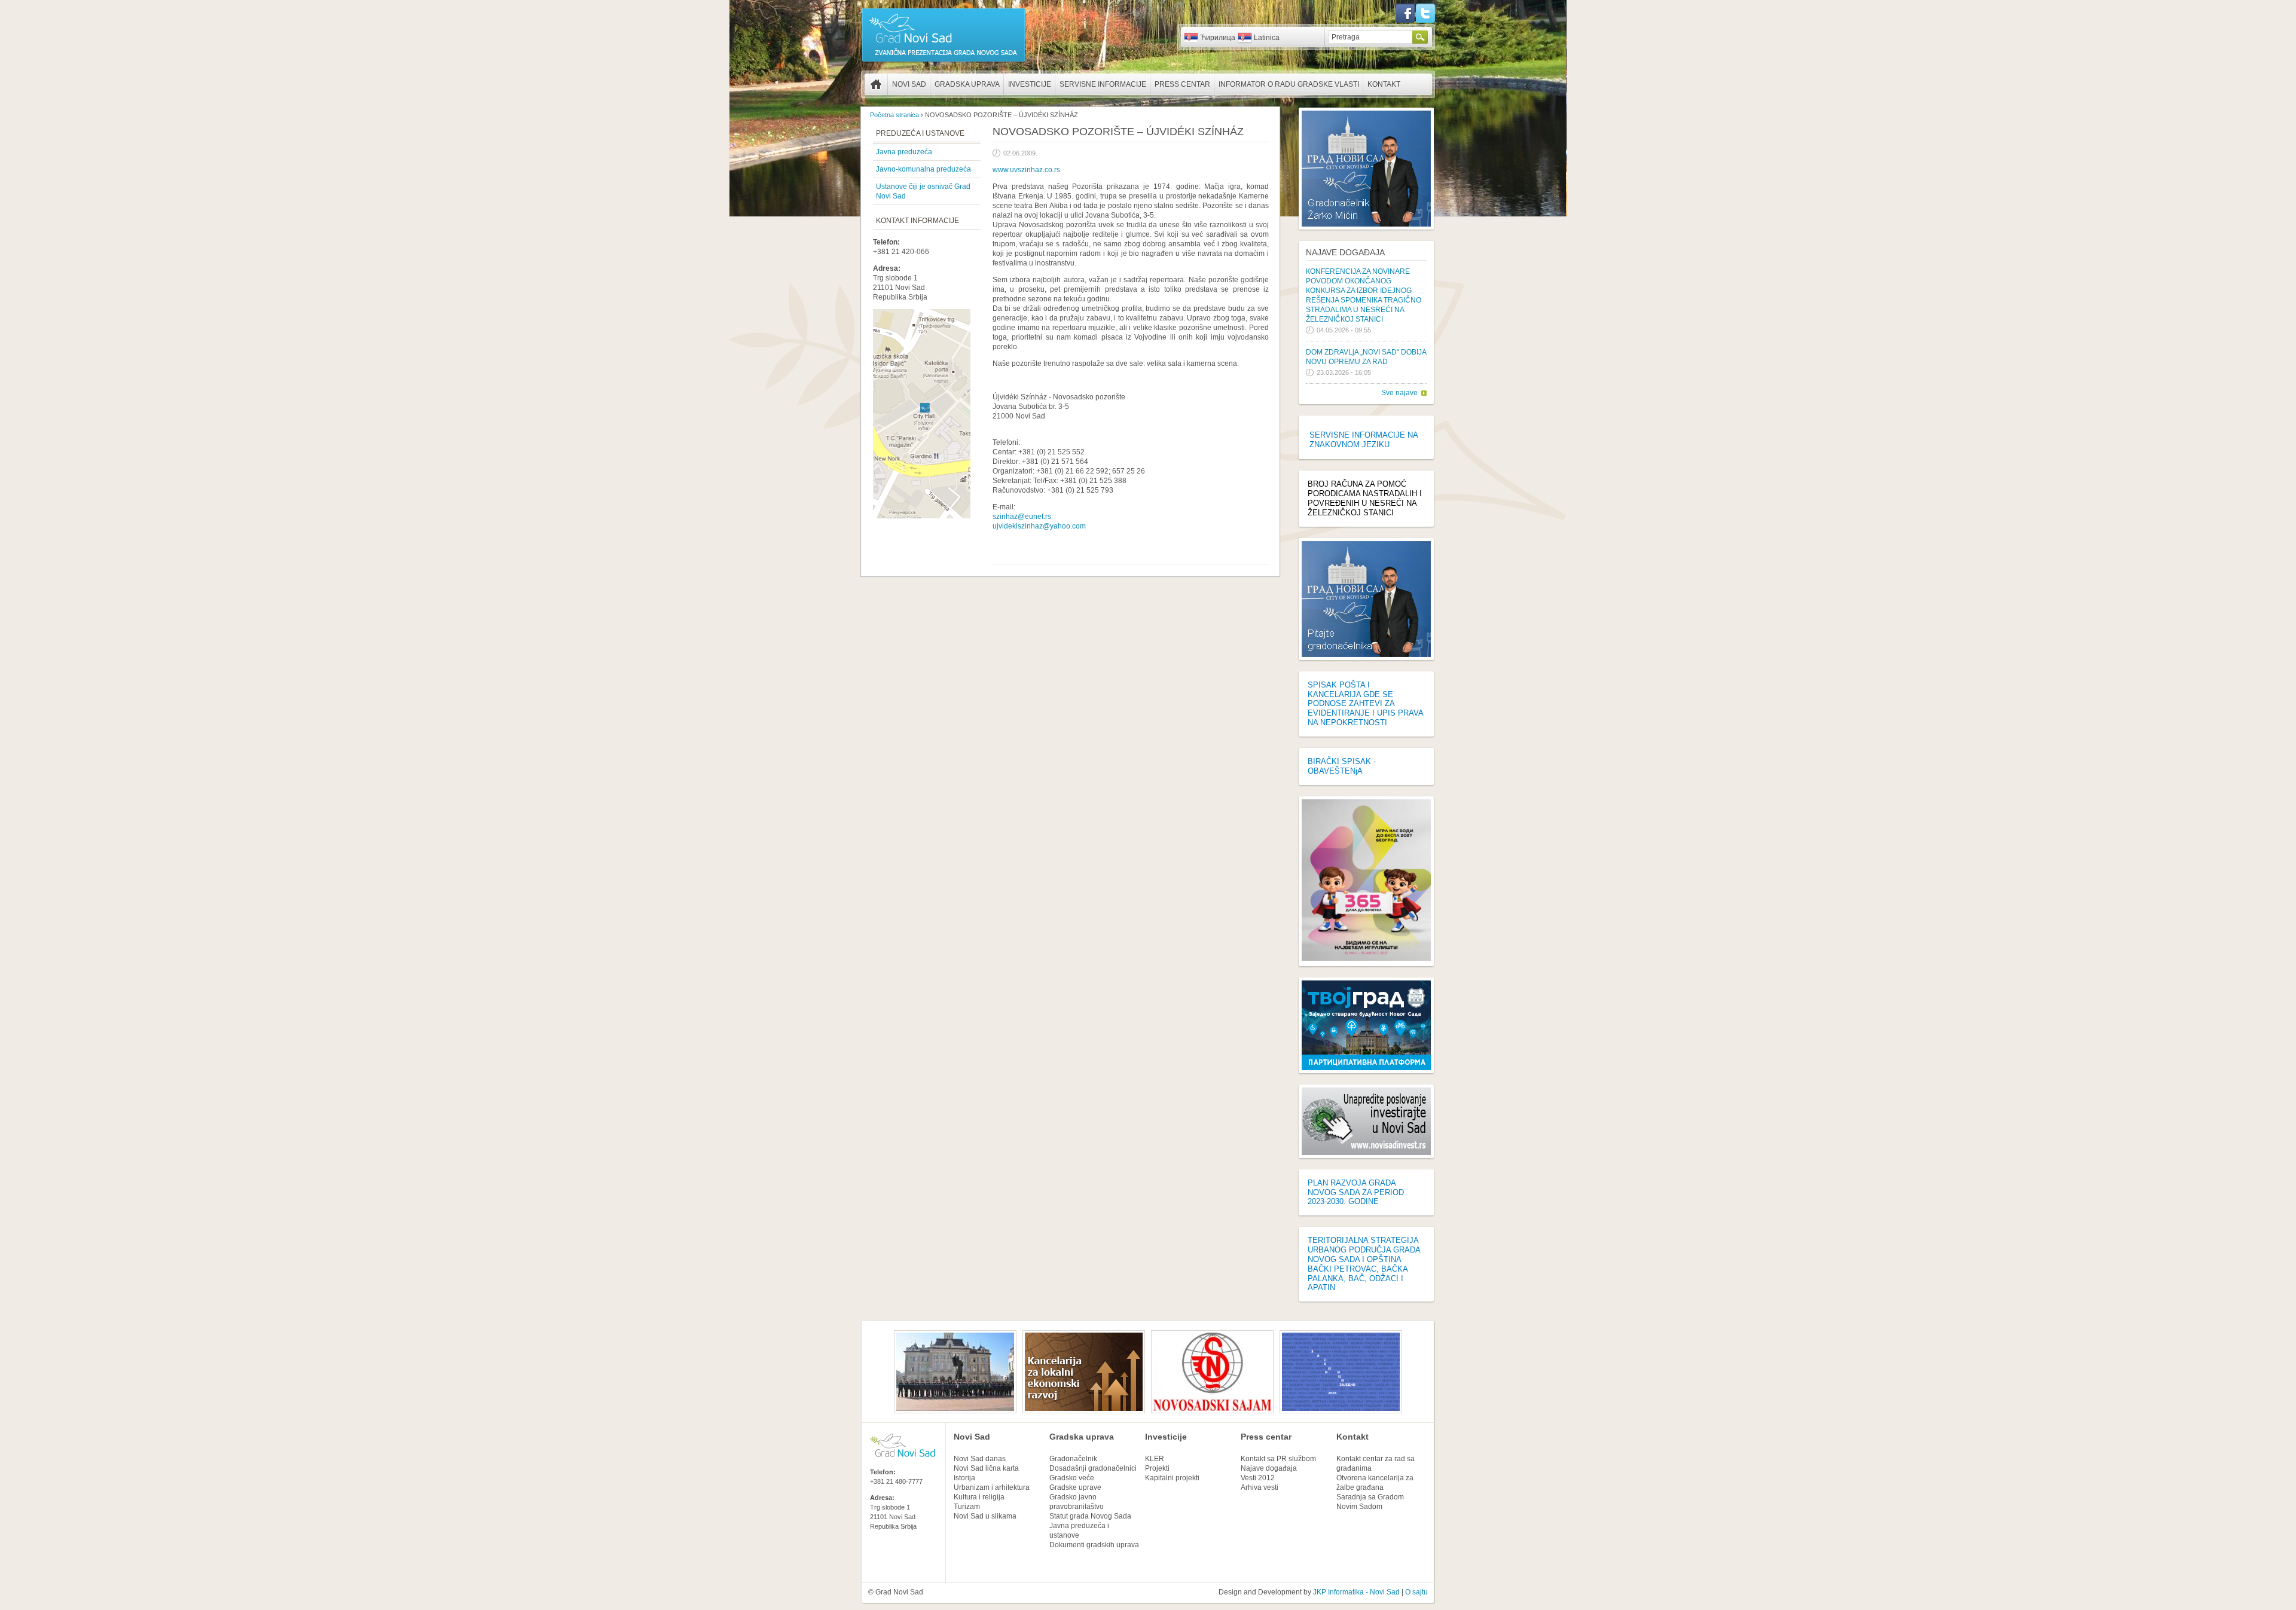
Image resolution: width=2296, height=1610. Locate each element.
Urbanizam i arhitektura (992, 1487)
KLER (1155, 1459)
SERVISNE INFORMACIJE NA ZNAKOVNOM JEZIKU (1364, 440)
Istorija (964, 1478)
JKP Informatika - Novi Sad (1356, 1592)
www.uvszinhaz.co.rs (1026, 170)
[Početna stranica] (944, 61)
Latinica (1267, 38)
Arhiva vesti (1260, 1487)
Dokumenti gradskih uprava (1094, 1545)
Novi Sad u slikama (985, 1516)
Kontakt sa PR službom (1278, 1459)
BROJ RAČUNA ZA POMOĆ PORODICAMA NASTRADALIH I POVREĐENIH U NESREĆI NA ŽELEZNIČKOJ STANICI (1365, 498)
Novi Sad (909, 84)
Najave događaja (1345, 252)
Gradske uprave (1075, 1487)
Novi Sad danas (980, 1459)
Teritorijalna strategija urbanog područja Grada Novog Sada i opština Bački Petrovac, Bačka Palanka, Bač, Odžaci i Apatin (1364, 1264)
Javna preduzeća (904, 152)
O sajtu (1416, 1592)
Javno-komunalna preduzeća (923, 169)
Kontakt (1384, 84)
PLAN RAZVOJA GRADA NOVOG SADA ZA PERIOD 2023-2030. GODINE (1356, 1192)
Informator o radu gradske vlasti (1289, 84)
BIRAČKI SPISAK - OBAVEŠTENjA (1342, 766)
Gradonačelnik (1073, 1459)
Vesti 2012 (1258, 1478)
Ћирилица (1218, 38)
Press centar (1182, 84)
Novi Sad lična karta (986, 1468)
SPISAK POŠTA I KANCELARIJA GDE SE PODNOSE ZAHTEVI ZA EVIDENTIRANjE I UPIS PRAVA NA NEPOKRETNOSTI (1365, 704)
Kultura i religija (979, 1497)
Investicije (1030, 84)
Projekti (1157, 1468)
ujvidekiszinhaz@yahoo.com (1039, 526)
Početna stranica (876, 84)
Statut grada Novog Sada (1090, 1516)
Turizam (967, 1507)
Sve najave (1399, 393)
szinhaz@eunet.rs (1022, 517)
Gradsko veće (1072, 1478)
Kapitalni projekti (1172, 1478)
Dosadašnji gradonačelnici (1093, 1468)
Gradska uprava (967, 84)
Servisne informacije (1103, 84)
